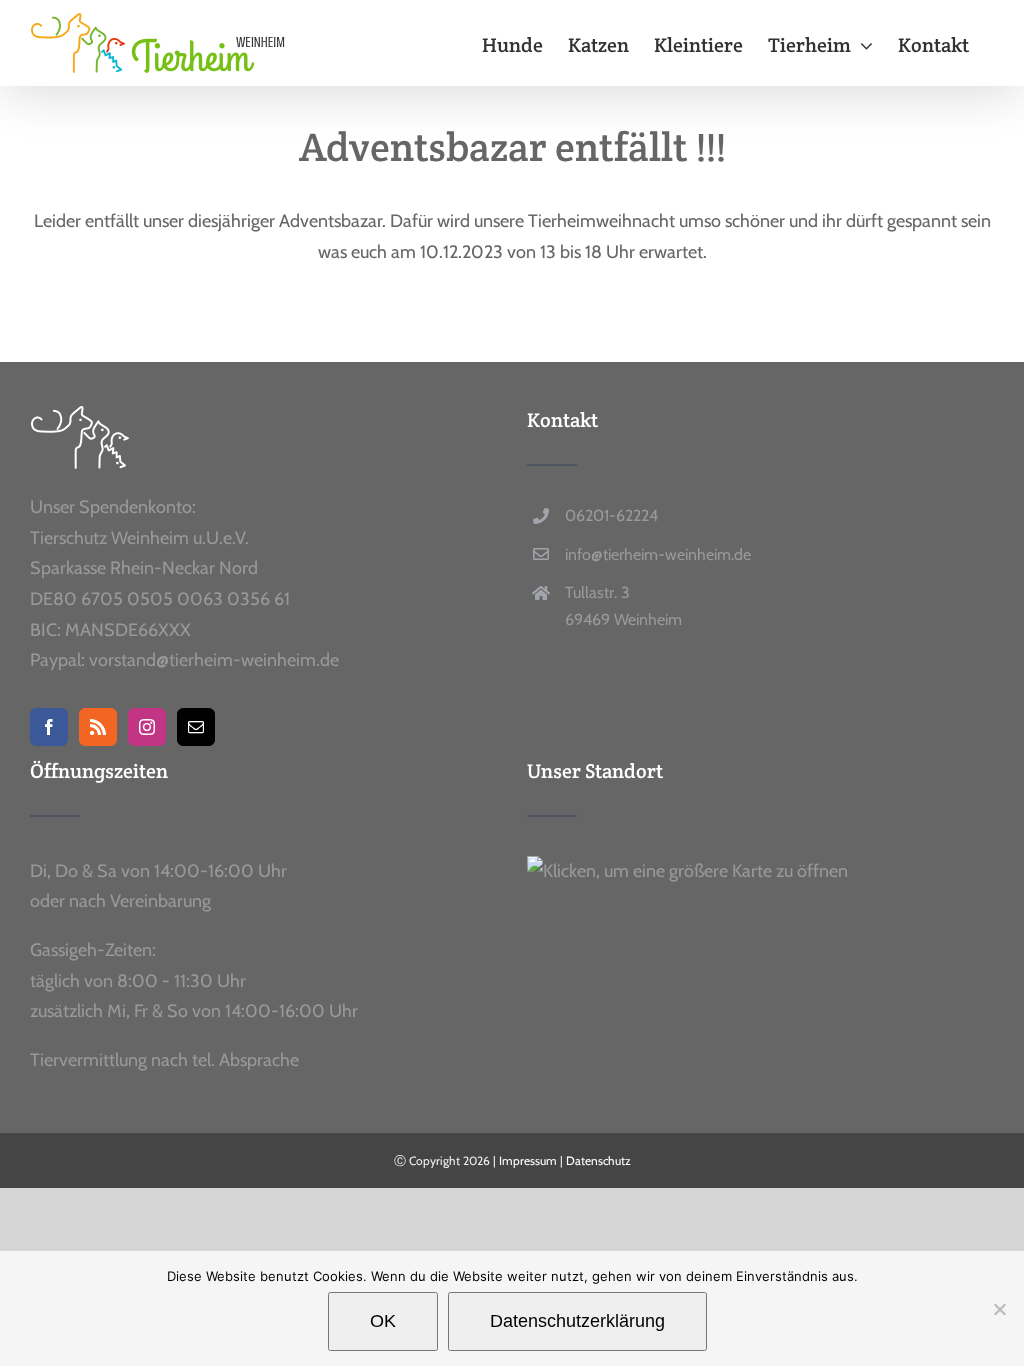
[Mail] (196, 727)
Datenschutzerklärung (577, 1321)
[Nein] (999, 1309)
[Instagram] (147, 727)
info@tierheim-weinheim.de (658, 554)
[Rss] (98, 727)
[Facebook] (49, 727)
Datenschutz (598, 1160)
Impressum (528, 1160)
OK (383, 1321)
